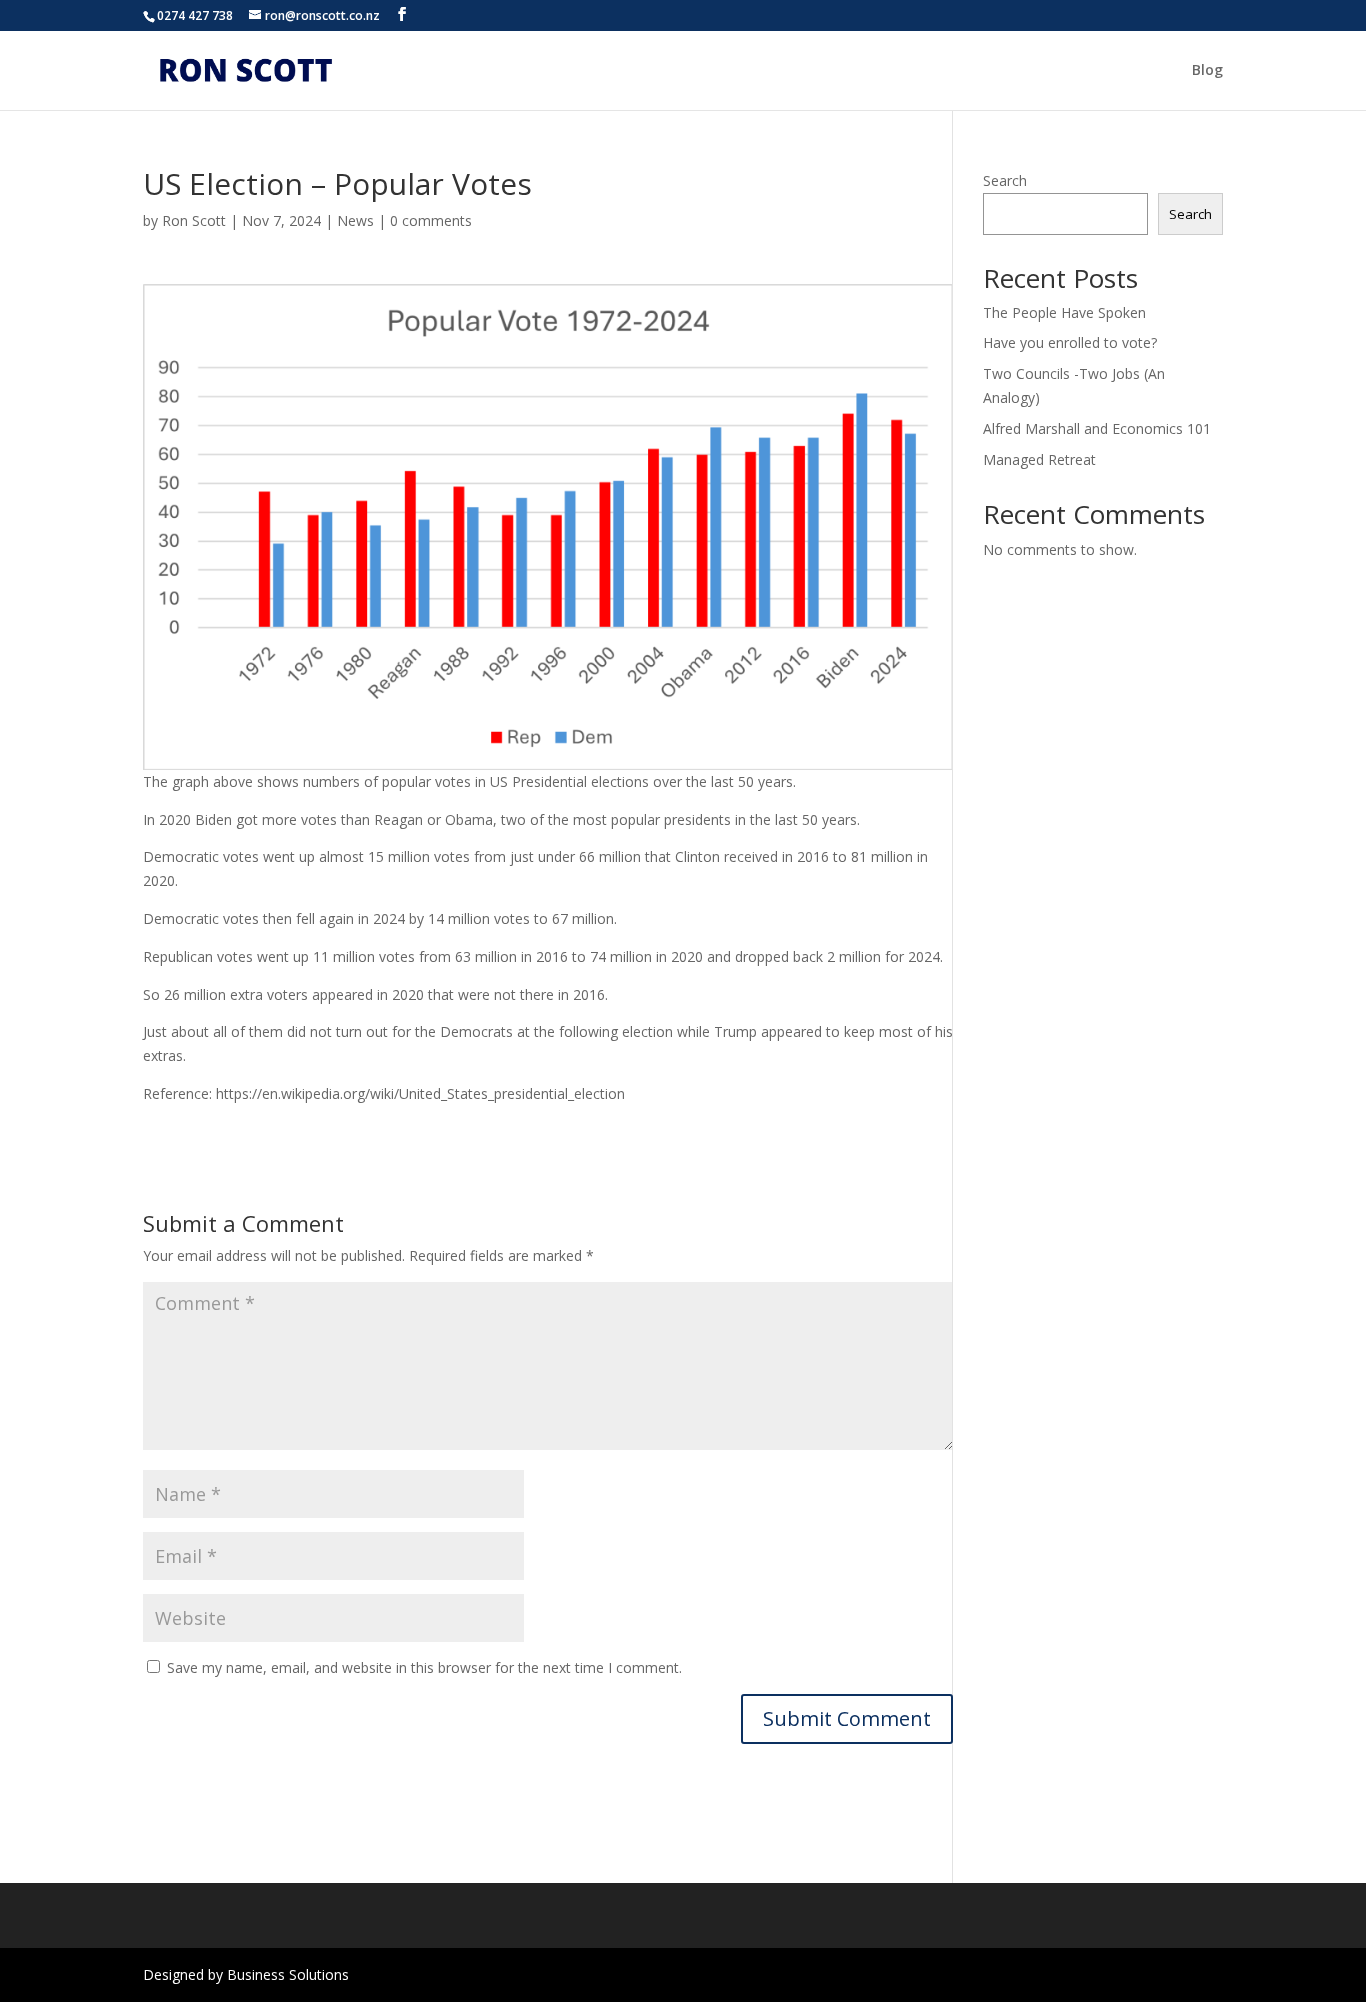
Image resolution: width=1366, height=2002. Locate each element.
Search (1005, 180)
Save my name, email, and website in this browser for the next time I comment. (424, 1667)
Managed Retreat (1039, 459)
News (355, 220)
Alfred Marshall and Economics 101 (1097, 428)
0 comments (431, 220)
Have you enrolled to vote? (1070, 342)
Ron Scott (194, 220)
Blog (1207, 71)
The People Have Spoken (1064, 312)
